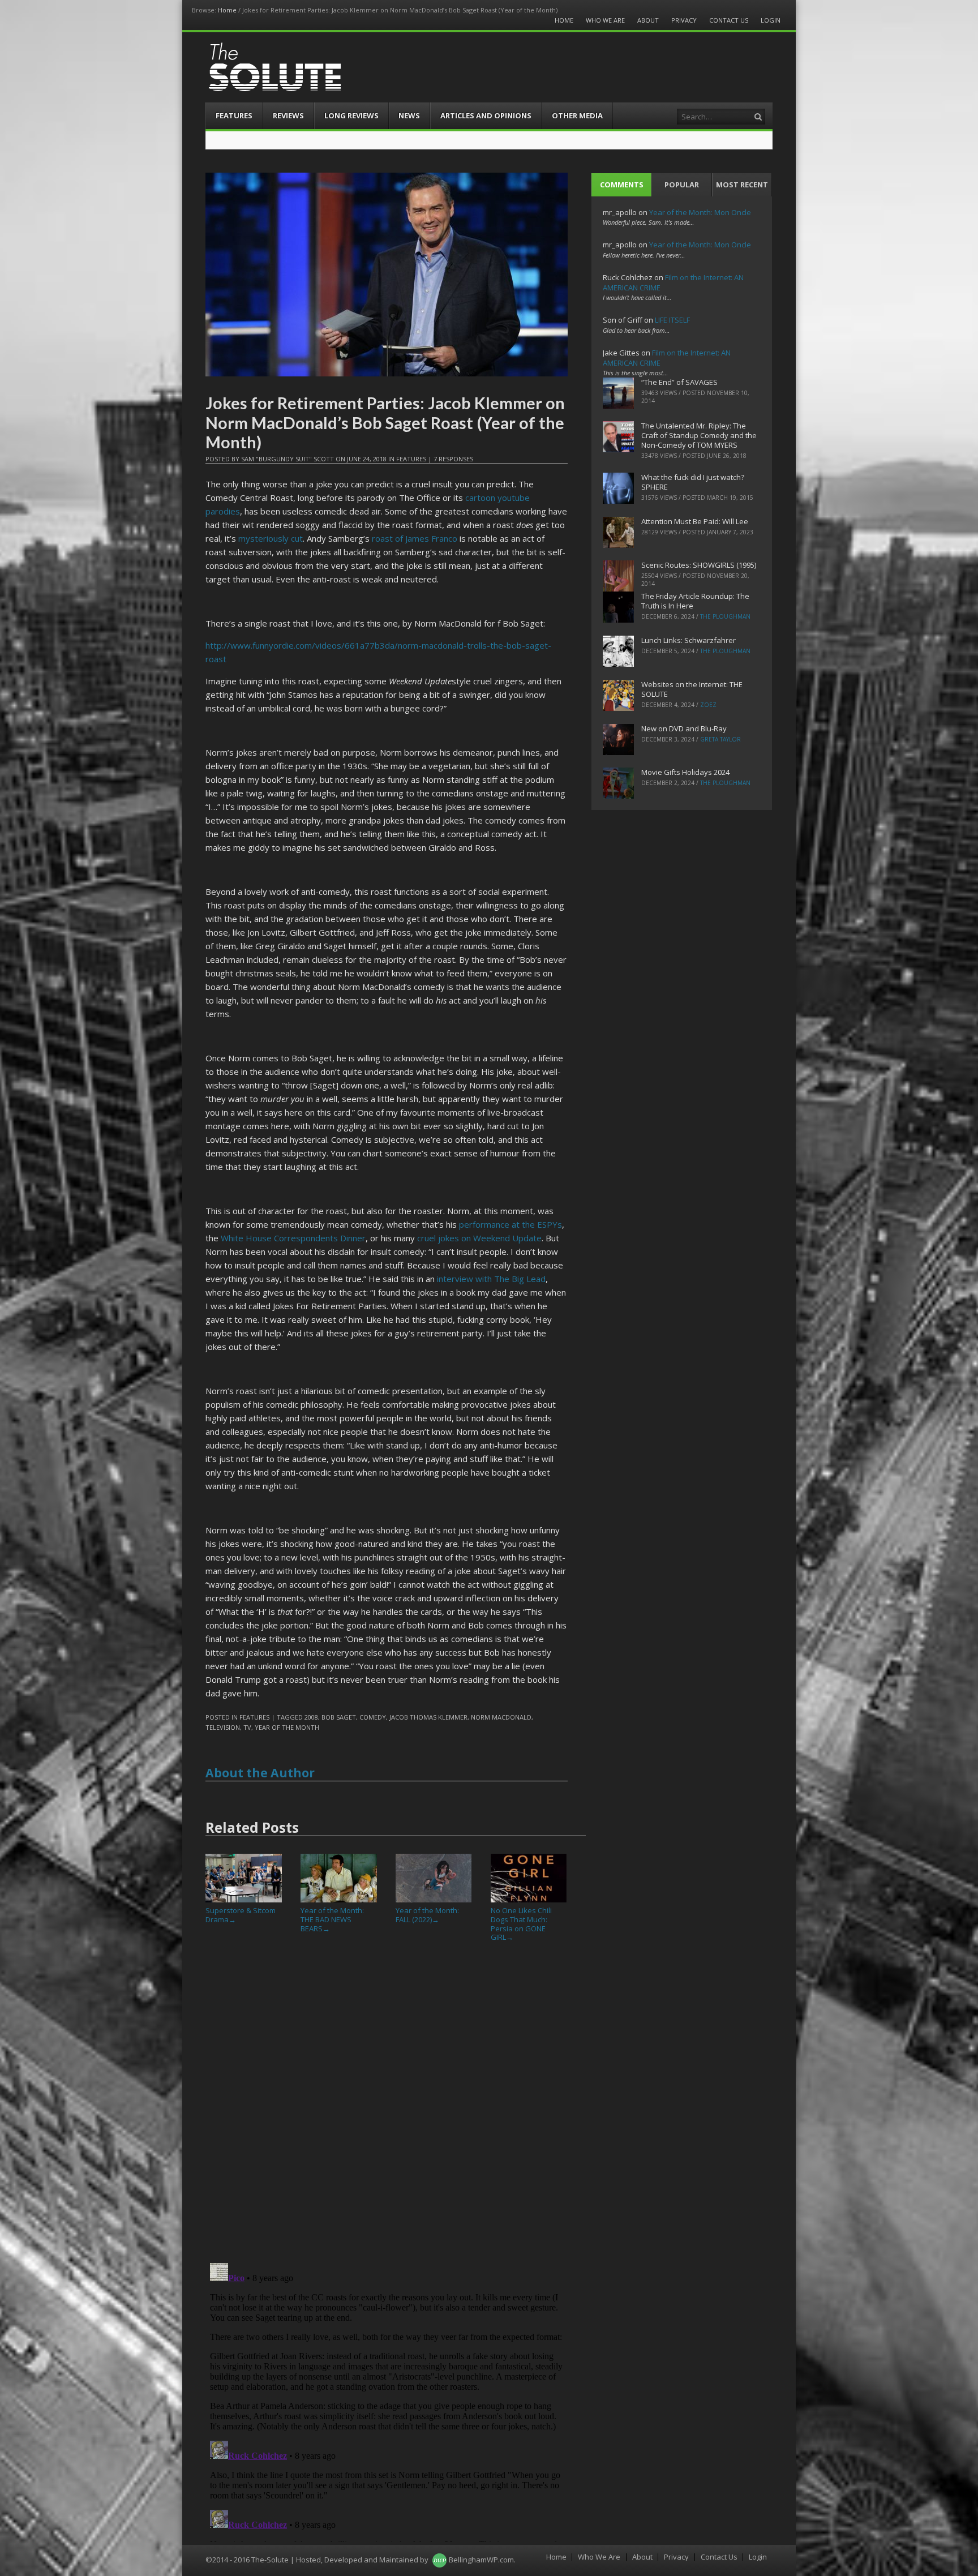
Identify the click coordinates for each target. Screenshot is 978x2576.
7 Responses (453, 459)
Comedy (373, 1717)
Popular (682, 185)
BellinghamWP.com (481, 2560)
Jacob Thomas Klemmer (428, 1717)
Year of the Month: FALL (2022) (427, 1915)
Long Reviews (351, 115)
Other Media (577, 115)
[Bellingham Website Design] (439, 2560)
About (648, 20)
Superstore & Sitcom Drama (241, 1915)
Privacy (684, 20)
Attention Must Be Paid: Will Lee (695, 521)
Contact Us (729, 20)
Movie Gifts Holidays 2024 (685, 772)
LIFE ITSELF (672, 320)
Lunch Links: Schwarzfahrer (689, 640)
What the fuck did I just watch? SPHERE (693, 482)
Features (234, 115)
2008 (311, 1717)
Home (227, 10)
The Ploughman (725, 616)
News (409, 115)
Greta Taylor (720, 739)
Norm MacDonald (501, 1717)
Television (223, 1727)
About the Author (260, 1773)
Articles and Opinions (486, 115)
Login (771, 20)
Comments (622, 185)
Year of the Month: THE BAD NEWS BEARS (332, 1919)
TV (247, 1727)
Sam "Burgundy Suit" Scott (288, 459)
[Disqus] (387, 2107)
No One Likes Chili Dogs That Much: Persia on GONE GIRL (521, 1924)
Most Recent (742, 185)
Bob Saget (339, 1717)
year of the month (287, 1727)
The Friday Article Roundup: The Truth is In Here (695, 601)
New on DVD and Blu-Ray (684, 728)
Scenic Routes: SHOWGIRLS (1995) (699, 565)
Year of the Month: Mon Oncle (700, 212)
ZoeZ (708, 705)
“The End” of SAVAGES (679, 382)
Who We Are (605, 20)
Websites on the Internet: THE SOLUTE (692, 689)
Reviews (288, 115)
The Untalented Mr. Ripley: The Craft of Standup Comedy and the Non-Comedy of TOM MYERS (699, 435)
